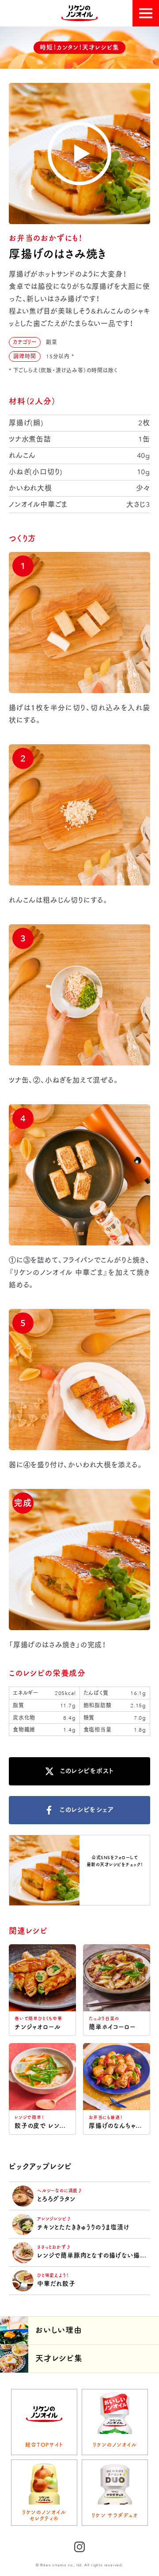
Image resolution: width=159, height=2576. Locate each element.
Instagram (115, 1880)
